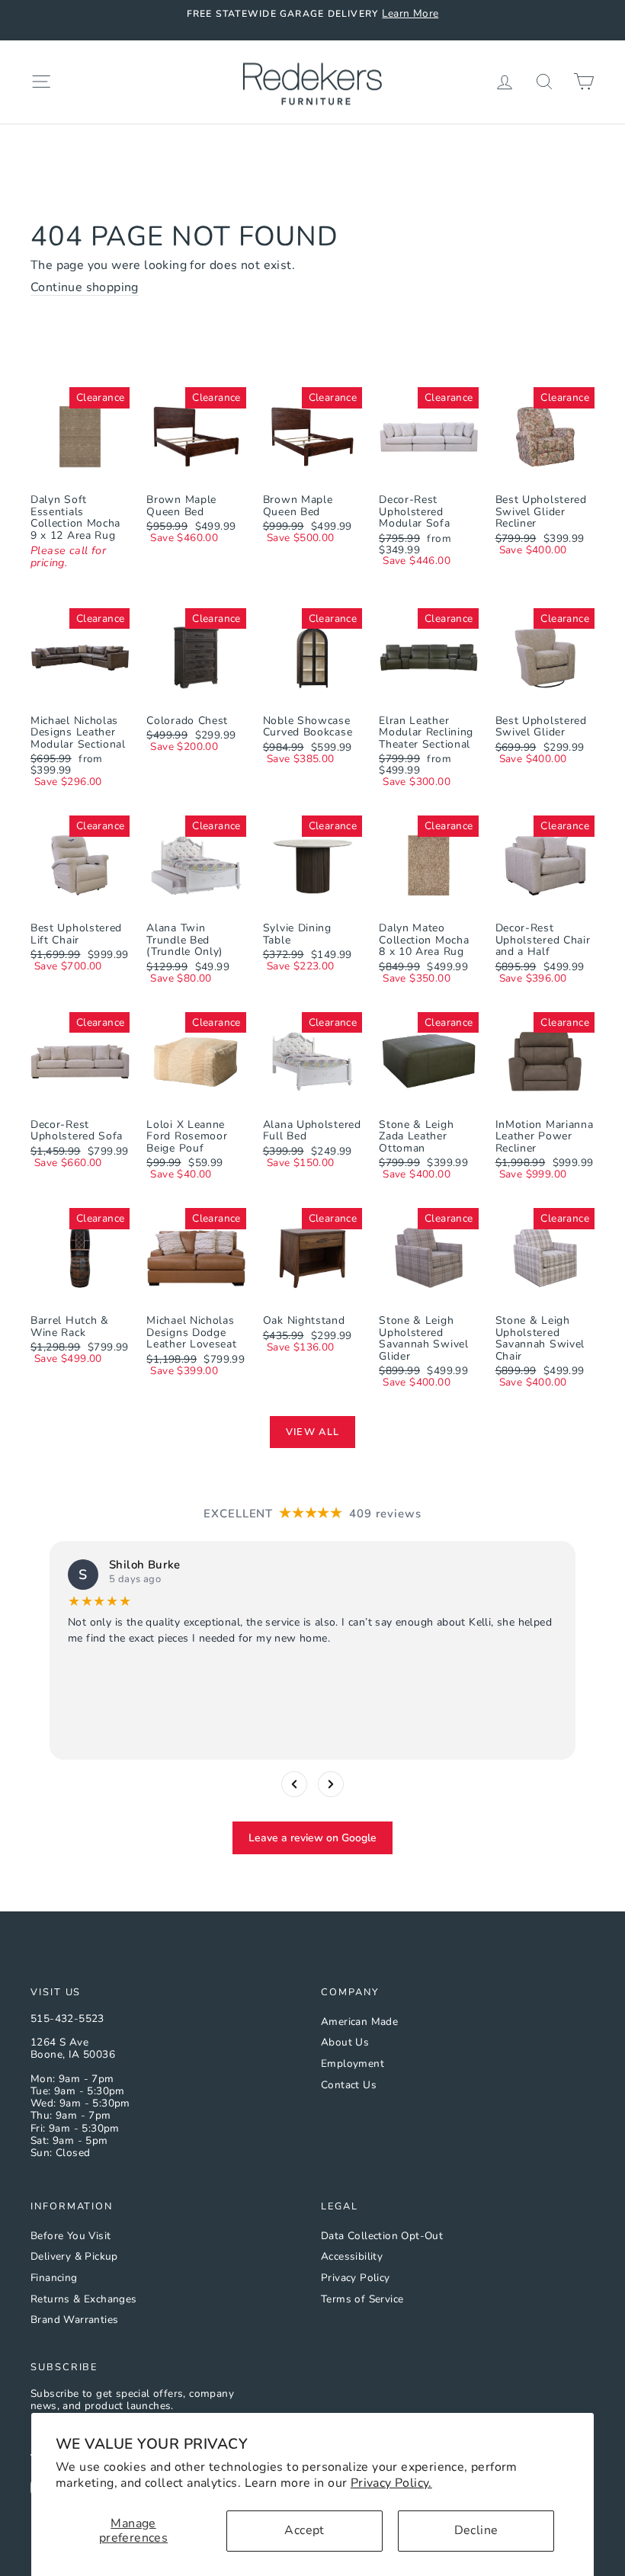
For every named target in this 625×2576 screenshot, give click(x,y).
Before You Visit (71, 2236)
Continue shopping (85, 288)
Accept (304, 2530)
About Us (345, 2042)
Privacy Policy (356, 2278)
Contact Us (349, 2085)
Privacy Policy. (391, 2483)
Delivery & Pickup (74, 2256)
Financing (54, 2278)
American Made (359, 2022)
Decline (476, 2530)
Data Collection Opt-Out (382, 2236)
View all (312, 1432)
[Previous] (294, 1784)
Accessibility (352, 2256)
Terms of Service (362, 2299)
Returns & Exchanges (84, 2299)
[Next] (331, 1784)
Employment (353, 2063)
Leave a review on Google (312, 1838)
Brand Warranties (74, 2320)
